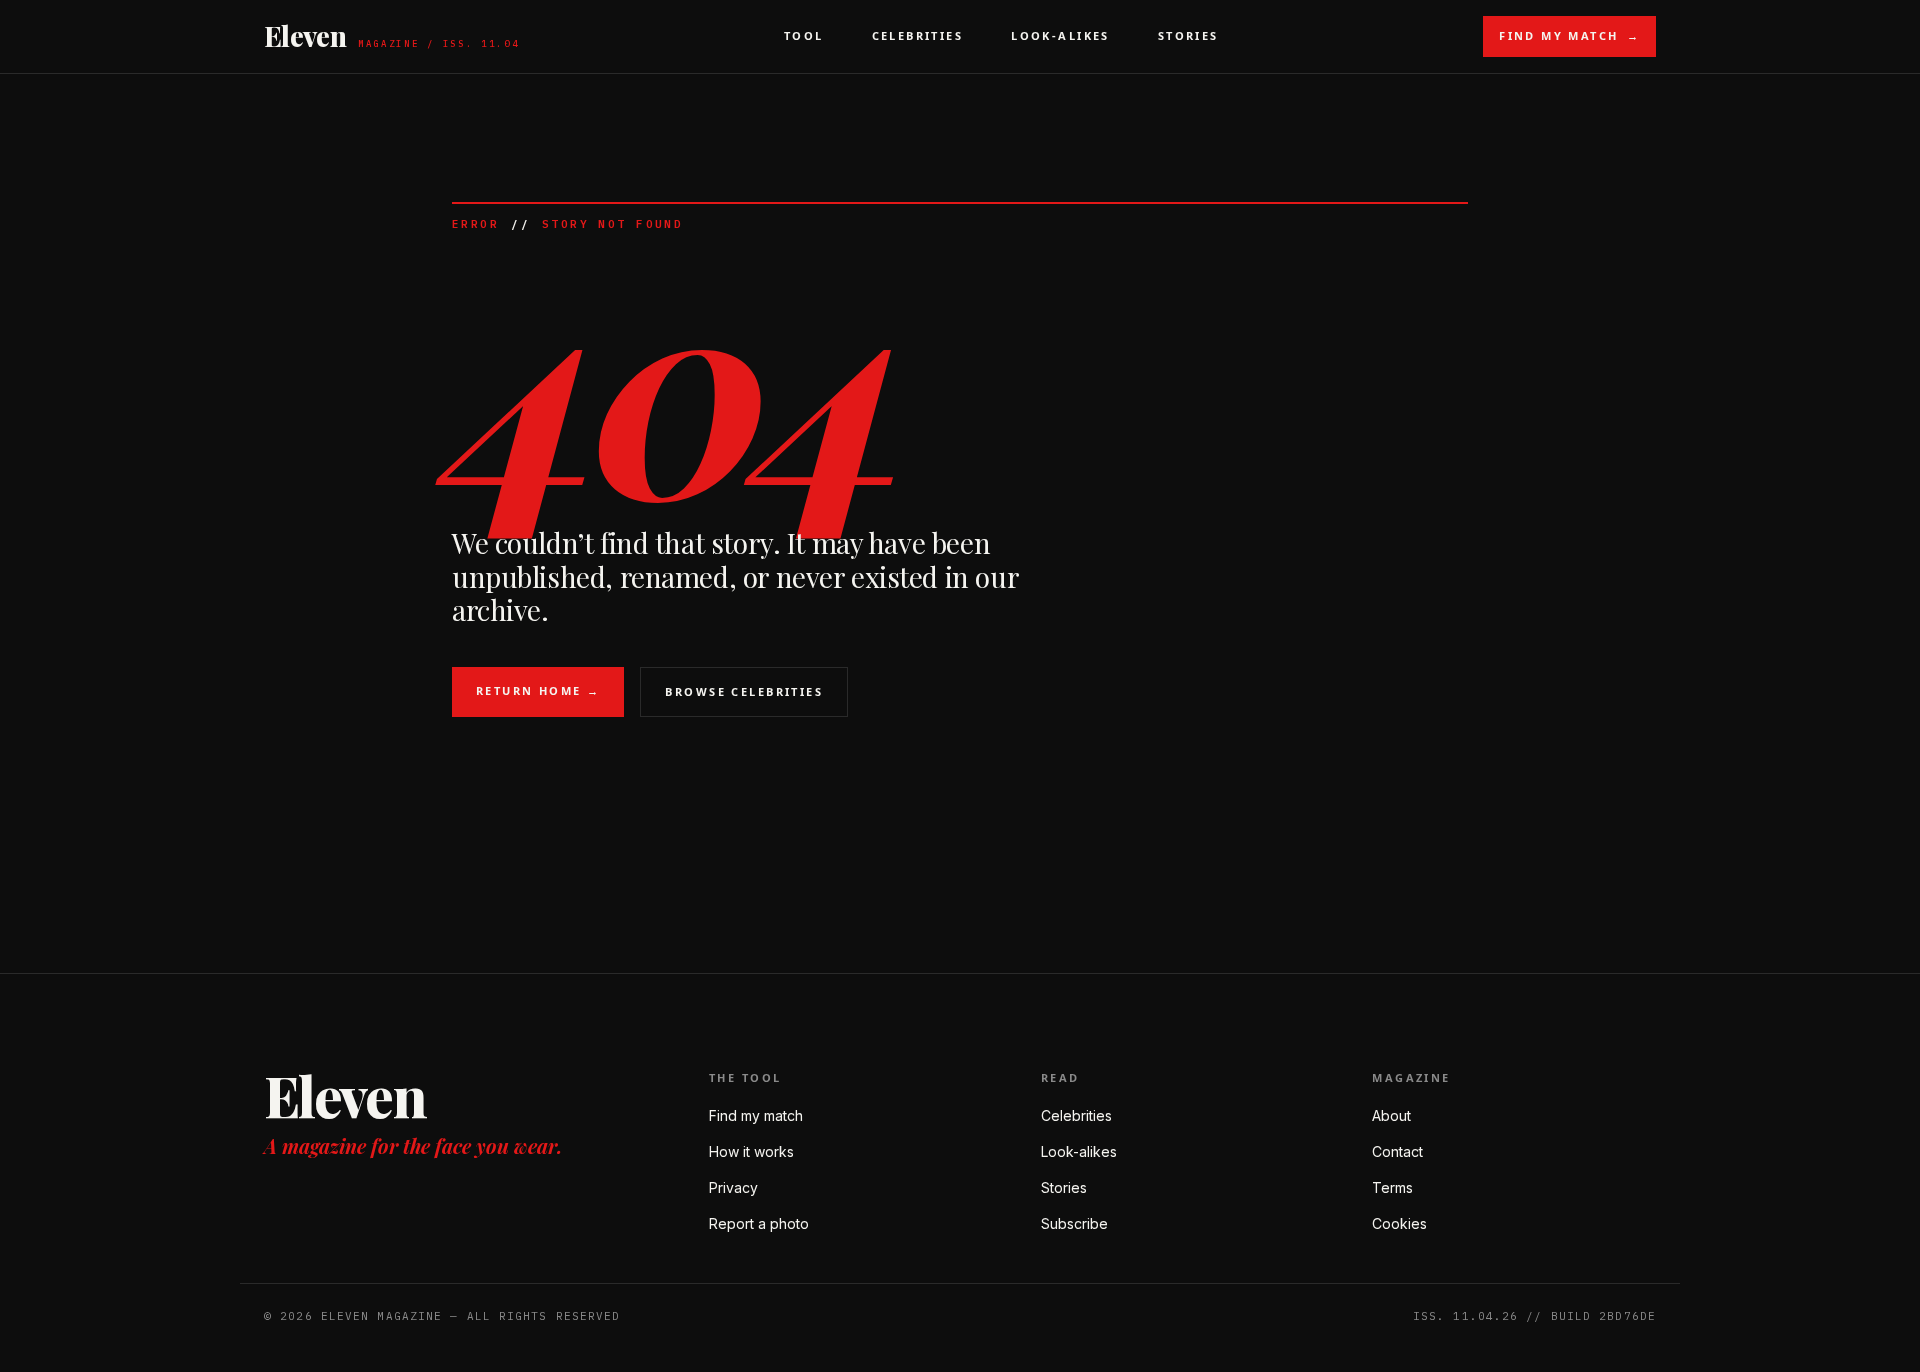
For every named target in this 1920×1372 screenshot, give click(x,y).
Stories (1188, 35)
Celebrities (918, 35)
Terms (1392, 1187)
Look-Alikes (1060, 35)
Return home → (538, 690)
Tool (804, 35)
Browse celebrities (744, 691)
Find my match (756, 1115)
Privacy (733, 1187)
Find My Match (1569, 35)
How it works (751, 1151)
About (1391, 1115)
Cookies (1399, 1223)
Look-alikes (1079, 1151)
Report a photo (759, 1223)
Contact (1397, 1151)
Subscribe (1074, 1223)
